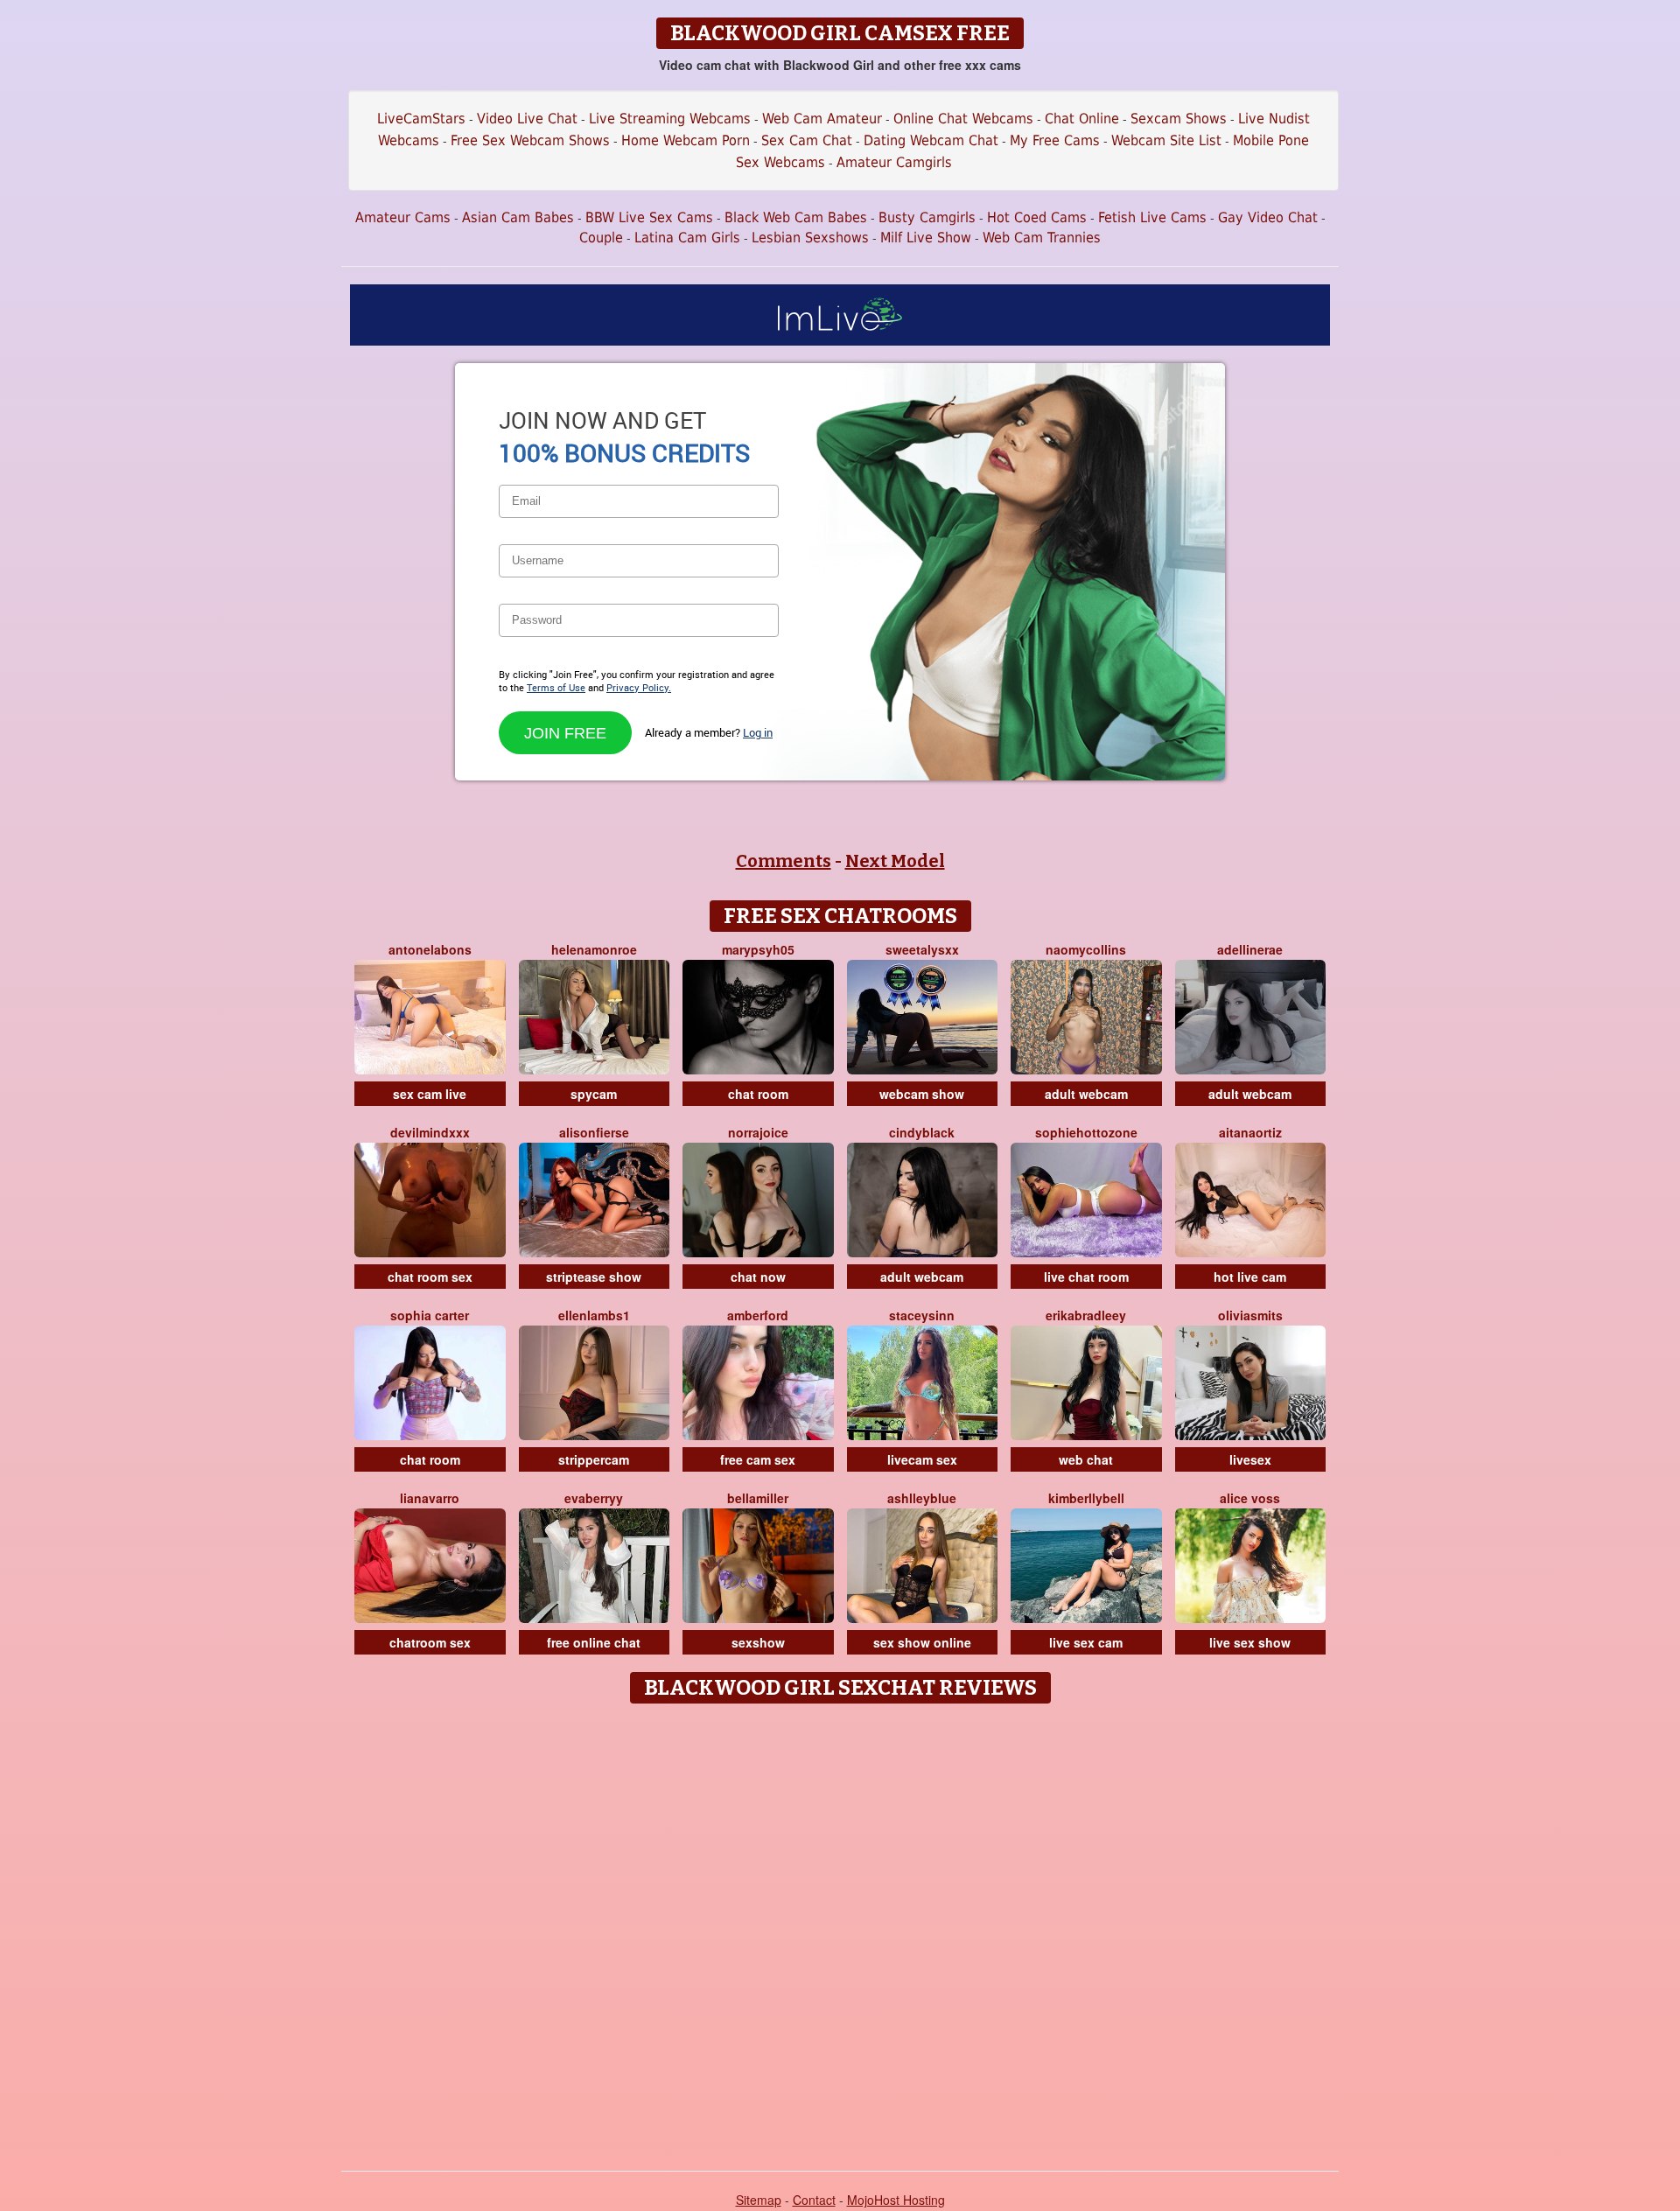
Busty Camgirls (927, 217)
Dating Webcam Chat (931, 140)
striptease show (594, 1277)
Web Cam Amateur (822, 119)
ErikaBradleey (1086, 1315)
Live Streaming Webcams (670, 119)
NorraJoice (758, 1132)
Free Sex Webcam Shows (530, 140)
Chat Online (1082, 119)
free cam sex (758, 1459)
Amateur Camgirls (894, 162)
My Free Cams (1055, 140)
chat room (758, 1094)
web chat (1086, 1459)
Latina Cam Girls (687, 238)
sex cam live (430, 1094)
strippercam (594, 1459)
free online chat (594, 1642)
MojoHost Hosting (896, 2200)
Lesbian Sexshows (810, 238)
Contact (814, 2200)
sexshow (758, 1642)
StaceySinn (922, 1315)
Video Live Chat (527, 119)
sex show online (922, 1642)
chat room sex (430, 1277)
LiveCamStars (421, 119)
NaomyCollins (1086, 949)
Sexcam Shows (1179, 119)
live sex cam (1086, 1642)
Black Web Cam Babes (796, 217)
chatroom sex (430, 1642)
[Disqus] (840, 1931)
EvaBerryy (594, 1498)
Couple (601, 238)
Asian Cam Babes (518, 217)
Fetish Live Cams (1152, 217)
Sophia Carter (430, 1315)
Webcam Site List (1166, 140)
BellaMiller (758, 1498)
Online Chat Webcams (963, 119)
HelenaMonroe (594, 949)
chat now (758, 1277)
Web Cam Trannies (1042, 238)
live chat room (1086, 1277)
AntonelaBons (430, 949)
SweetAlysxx (922, 949)
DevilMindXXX (430, 1132)
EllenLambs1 (594, 1315)
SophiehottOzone (1086, 1132)
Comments (784, 861)
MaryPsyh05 (758, 949)
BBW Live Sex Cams (649, 217)
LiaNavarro (430, 1498)
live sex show (1250, 1642)
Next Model (895, 861)
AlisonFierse (594, 1132)
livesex (1250, 1459)
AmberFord (758, 1315)
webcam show (922, 1094)
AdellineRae (1250, 949)
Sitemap (759, 2200)
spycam (594, 1094)
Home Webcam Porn (686, 140)
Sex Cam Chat (807, 140)
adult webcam (1086, 1094)
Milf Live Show (926, 238)
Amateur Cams (403, 217)
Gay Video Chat (1268, 217)
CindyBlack (922, 1132)
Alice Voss (1250, 1498)
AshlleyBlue (922, 1498)
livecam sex (922, 1459)
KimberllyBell (1086, 1498)
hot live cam (1250, 1277)
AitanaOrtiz (1250, 1132)
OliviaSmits (1250, 1315)
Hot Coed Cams (1037, 217)
